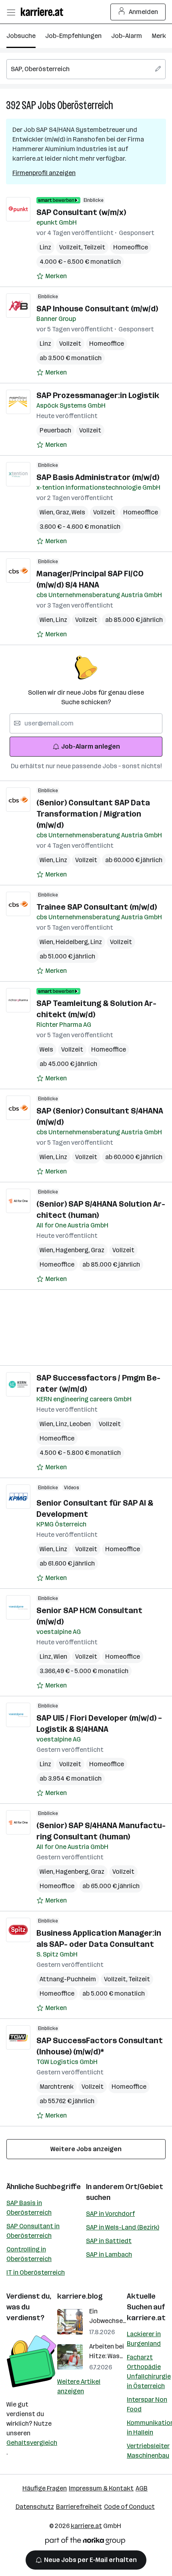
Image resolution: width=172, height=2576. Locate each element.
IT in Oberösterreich (36, 2272)
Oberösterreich (85, 105)
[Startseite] (44, 12)
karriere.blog (80, 2296)
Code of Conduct (129, 2507)
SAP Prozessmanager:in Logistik (98, 395)
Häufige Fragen (45, 2488)
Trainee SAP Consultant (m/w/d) (97, 907)
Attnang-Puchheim (68, 1979)
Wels (78, 512)
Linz (45, 247)
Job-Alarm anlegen (91, 746)
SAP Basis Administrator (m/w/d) (98, 477)
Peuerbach (55, 430)
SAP (29, 105)
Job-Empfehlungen (73, 36)
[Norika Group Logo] (85, 2542)
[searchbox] (86, 69)
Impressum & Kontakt (101, 2488)
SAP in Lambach (109, 2254)
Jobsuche (21, 36)
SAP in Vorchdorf (110, 2214)
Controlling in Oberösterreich (29, 2254)
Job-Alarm (127, 36)
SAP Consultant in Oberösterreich (33, 2231)
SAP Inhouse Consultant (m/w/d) (97, 309)
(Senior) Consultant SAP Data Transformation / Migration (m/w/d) (93, 814)
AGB (142, 2488)
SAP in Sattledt (109, 2241)
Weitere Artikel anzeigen (79, 2386)
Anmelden (143, 12)
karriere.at (146, 2318)
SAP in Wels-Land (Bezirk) (123, 2227)
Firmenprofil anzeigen (44, 173)
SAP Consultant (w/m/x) (81, 212)
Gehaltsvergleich (32, 2443)
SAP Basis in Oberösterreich (29, 2208)
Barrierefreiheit (79, 2507)
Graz (64, 512)
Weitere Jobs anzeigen (86, 2149)
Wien (48, 512)
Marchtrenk (57, 2087)
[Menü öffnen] (11, 12)
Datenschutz (35, 2507)
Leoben (80, 1424)
